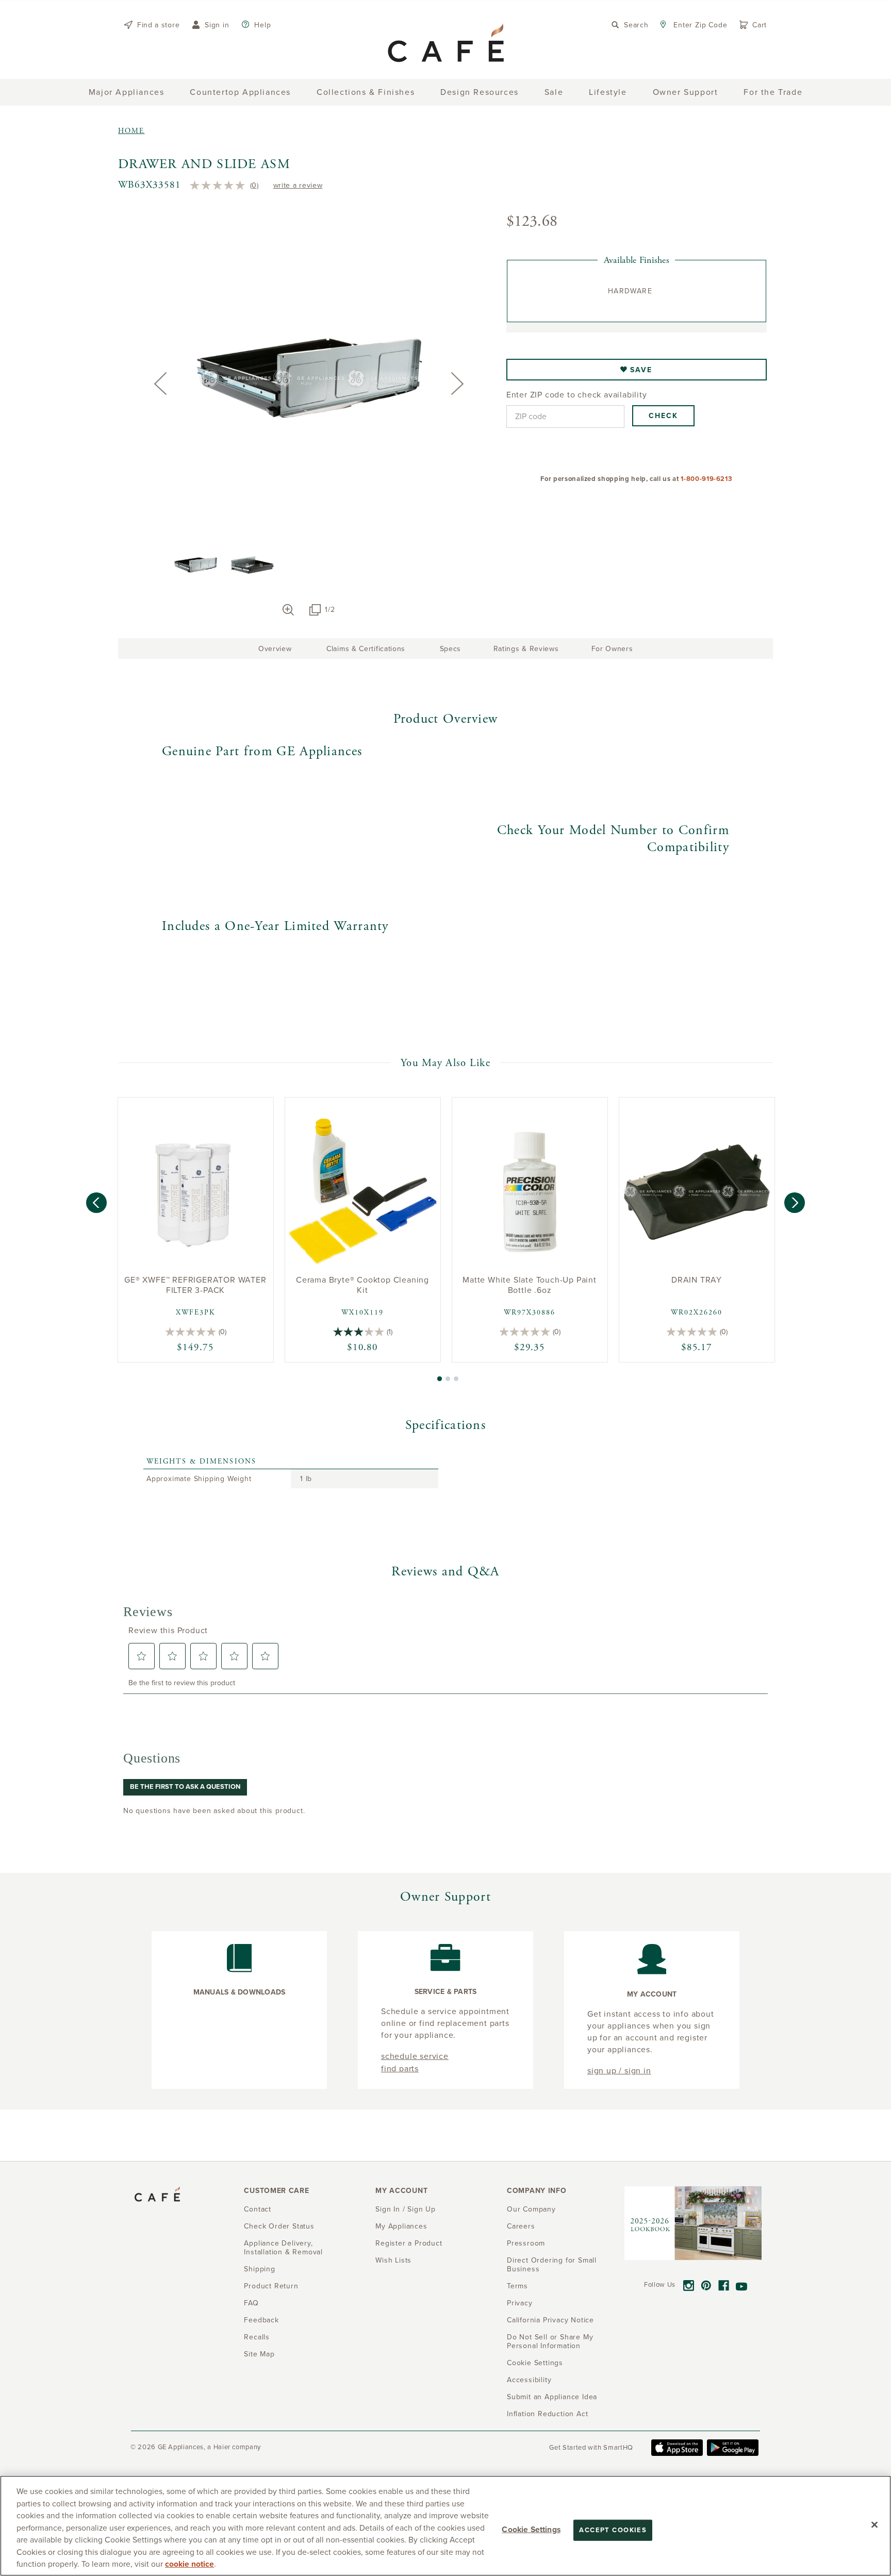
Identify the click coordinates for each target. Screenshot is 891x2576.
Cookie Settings (531, 2529)
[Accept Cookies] (874, 2524)
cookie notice (189, 2564)
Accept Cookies (613, 2530)
